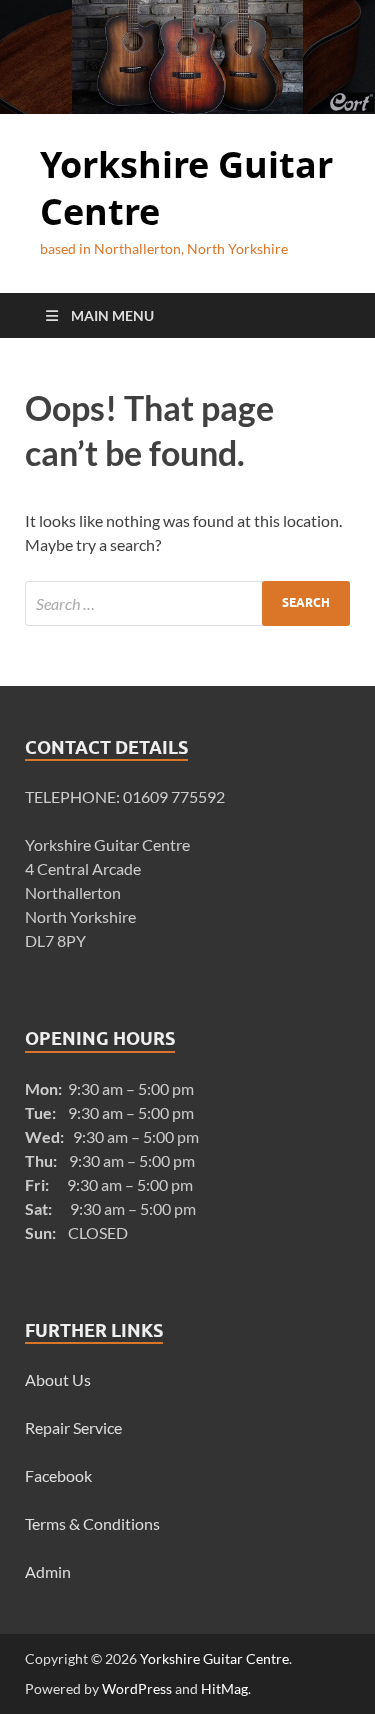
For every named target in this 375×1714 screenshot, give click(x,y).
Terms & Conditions (92, 1523)
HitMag (224, 1688)
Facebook (58, 1475)
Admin (48, 1571)
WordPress (137, 1688)
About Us (58, 1379)
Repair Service (73, 1427)
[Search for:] (187, 603)
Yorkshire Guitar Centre (186, 188)
